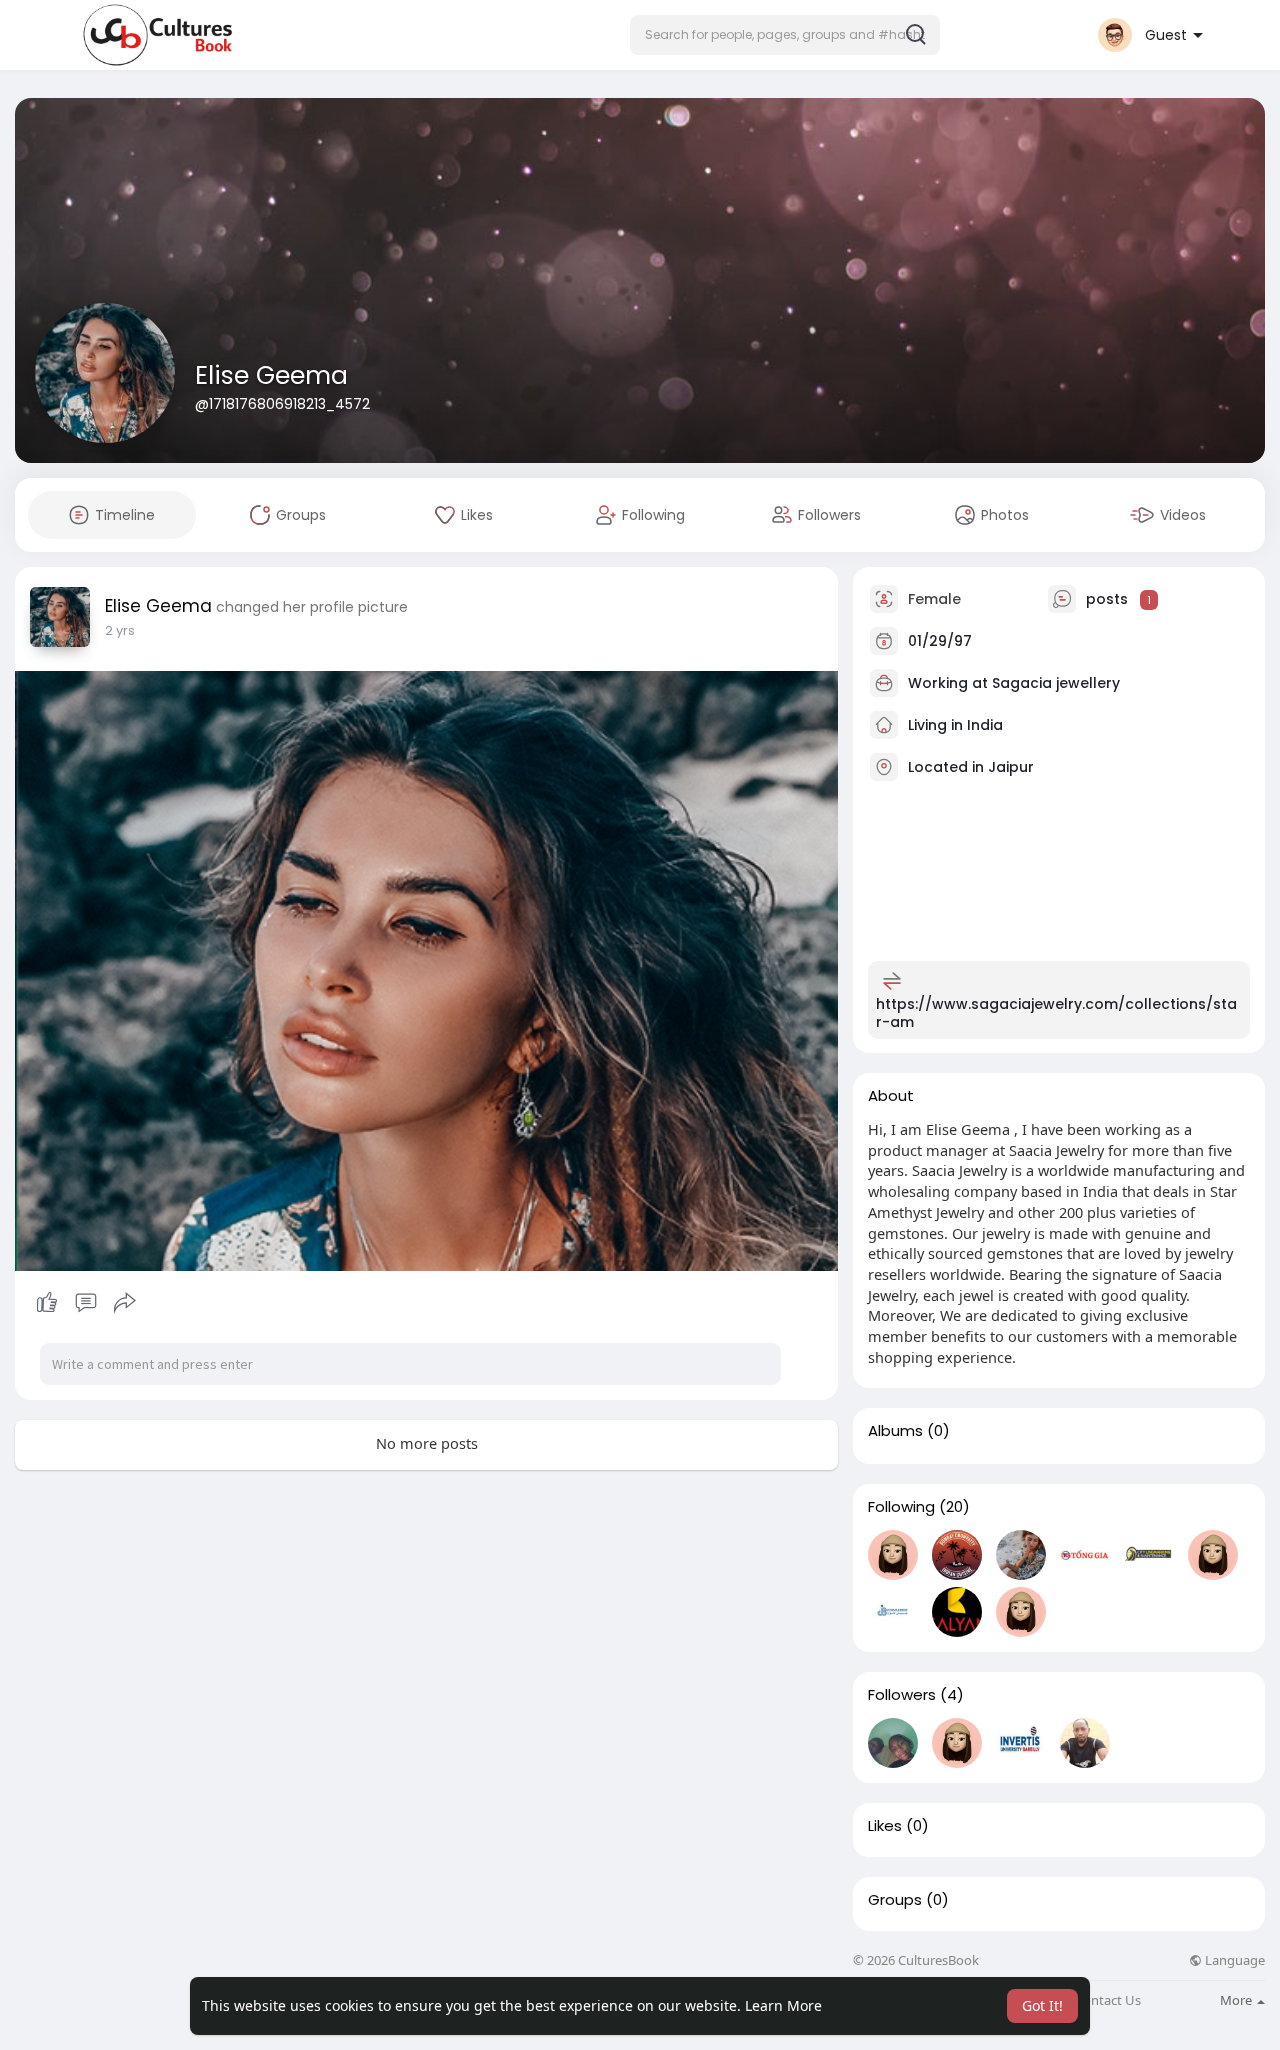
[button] (785, 35)
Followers (902, 1695)
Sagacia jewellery (1056, 683)
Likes (885, 1826)
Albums (895, 1431)
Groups (895, 1900)
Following (901, 1507)
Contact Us (1108, 2000)
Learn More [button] (783, 2005)
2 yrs (120, 630)
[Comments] (86, 1303)
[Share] (125, 1303)
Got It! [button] (1042, 2005)
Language (1233, 1960)
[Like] (85, 1303)
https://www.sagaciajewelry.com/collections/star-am (1056, 1013)
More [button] (1237, 2000)
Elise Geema (271, 375)
